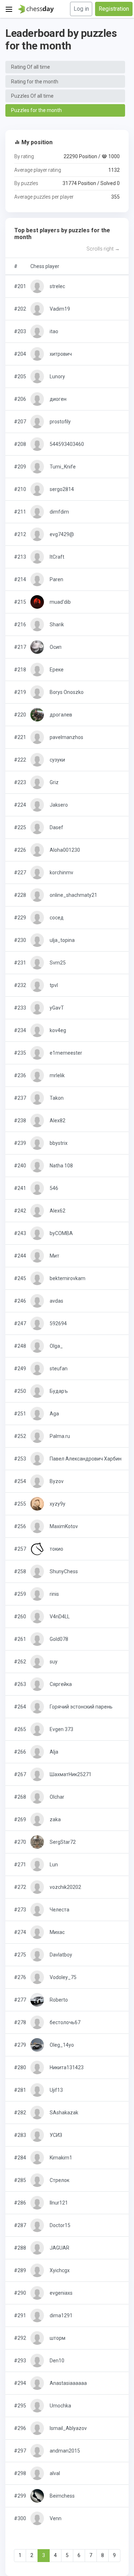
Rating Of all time (31, 67)
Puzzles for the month (36, 110)
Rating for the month (35, 82)
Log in (81, 9)
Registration (114, 9)
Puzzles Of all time (32, 96)
